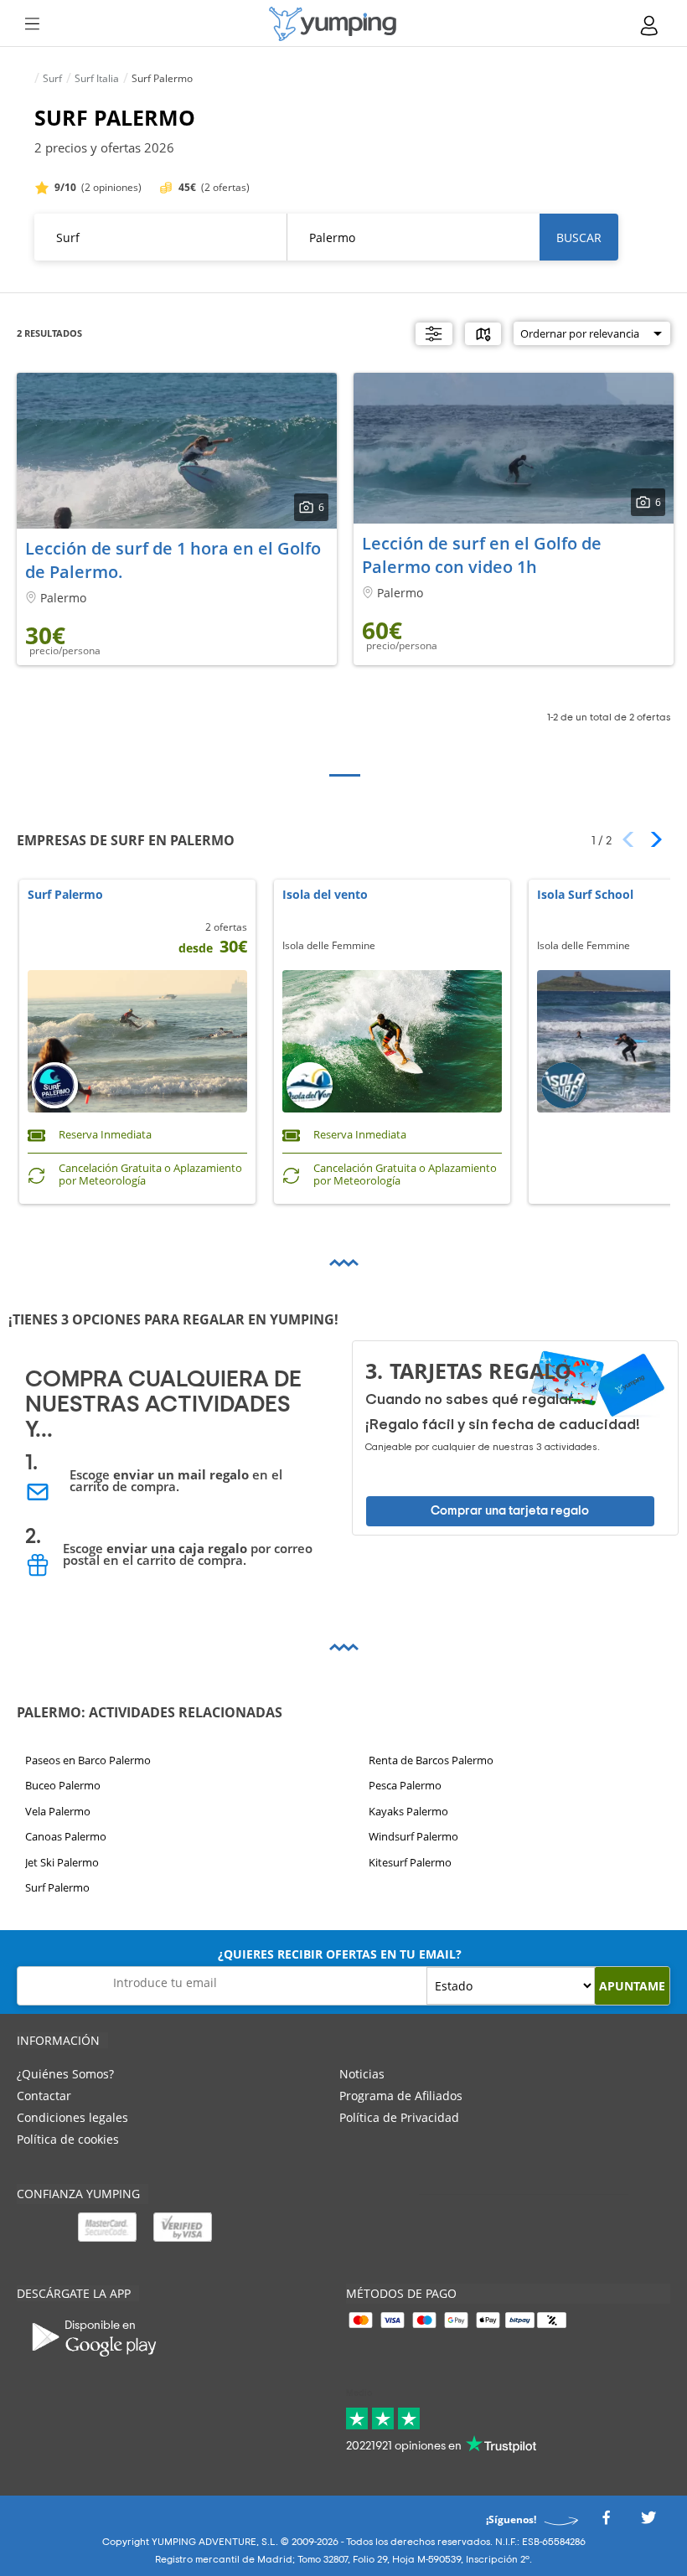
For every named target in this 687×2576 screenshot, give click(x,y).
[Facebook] (606, 2523)
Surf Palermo (65, 895)
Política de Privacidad (399, 2117)
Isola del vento (325, 895)
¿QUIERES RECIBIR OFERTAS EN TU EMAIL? (340, 1954)
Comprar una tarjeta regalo (510, 1511)
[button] (651, 839)
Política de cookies (68, 2139)
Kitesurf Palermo (410, 1862)
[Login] (650, 26)
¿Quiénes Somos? (65, 2074)
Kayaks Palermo (408, 1811)
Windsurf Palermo (413, 1836)
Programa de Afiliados (401, 2096)
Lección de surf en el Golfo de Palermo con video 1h (482, 555)
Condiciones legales (72, 2117)
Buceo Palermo (63, 1786)
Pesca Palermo (405, 1786)
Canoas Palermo (66, 1836)
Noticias (362, 2074)
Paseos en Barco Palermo (88, 1760)
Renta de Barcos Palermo (431, 1760)
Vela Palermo (58, 1811)
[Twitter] (648, 2523)
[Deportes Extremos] (333, 24)
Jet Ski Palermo (62, 1862)
